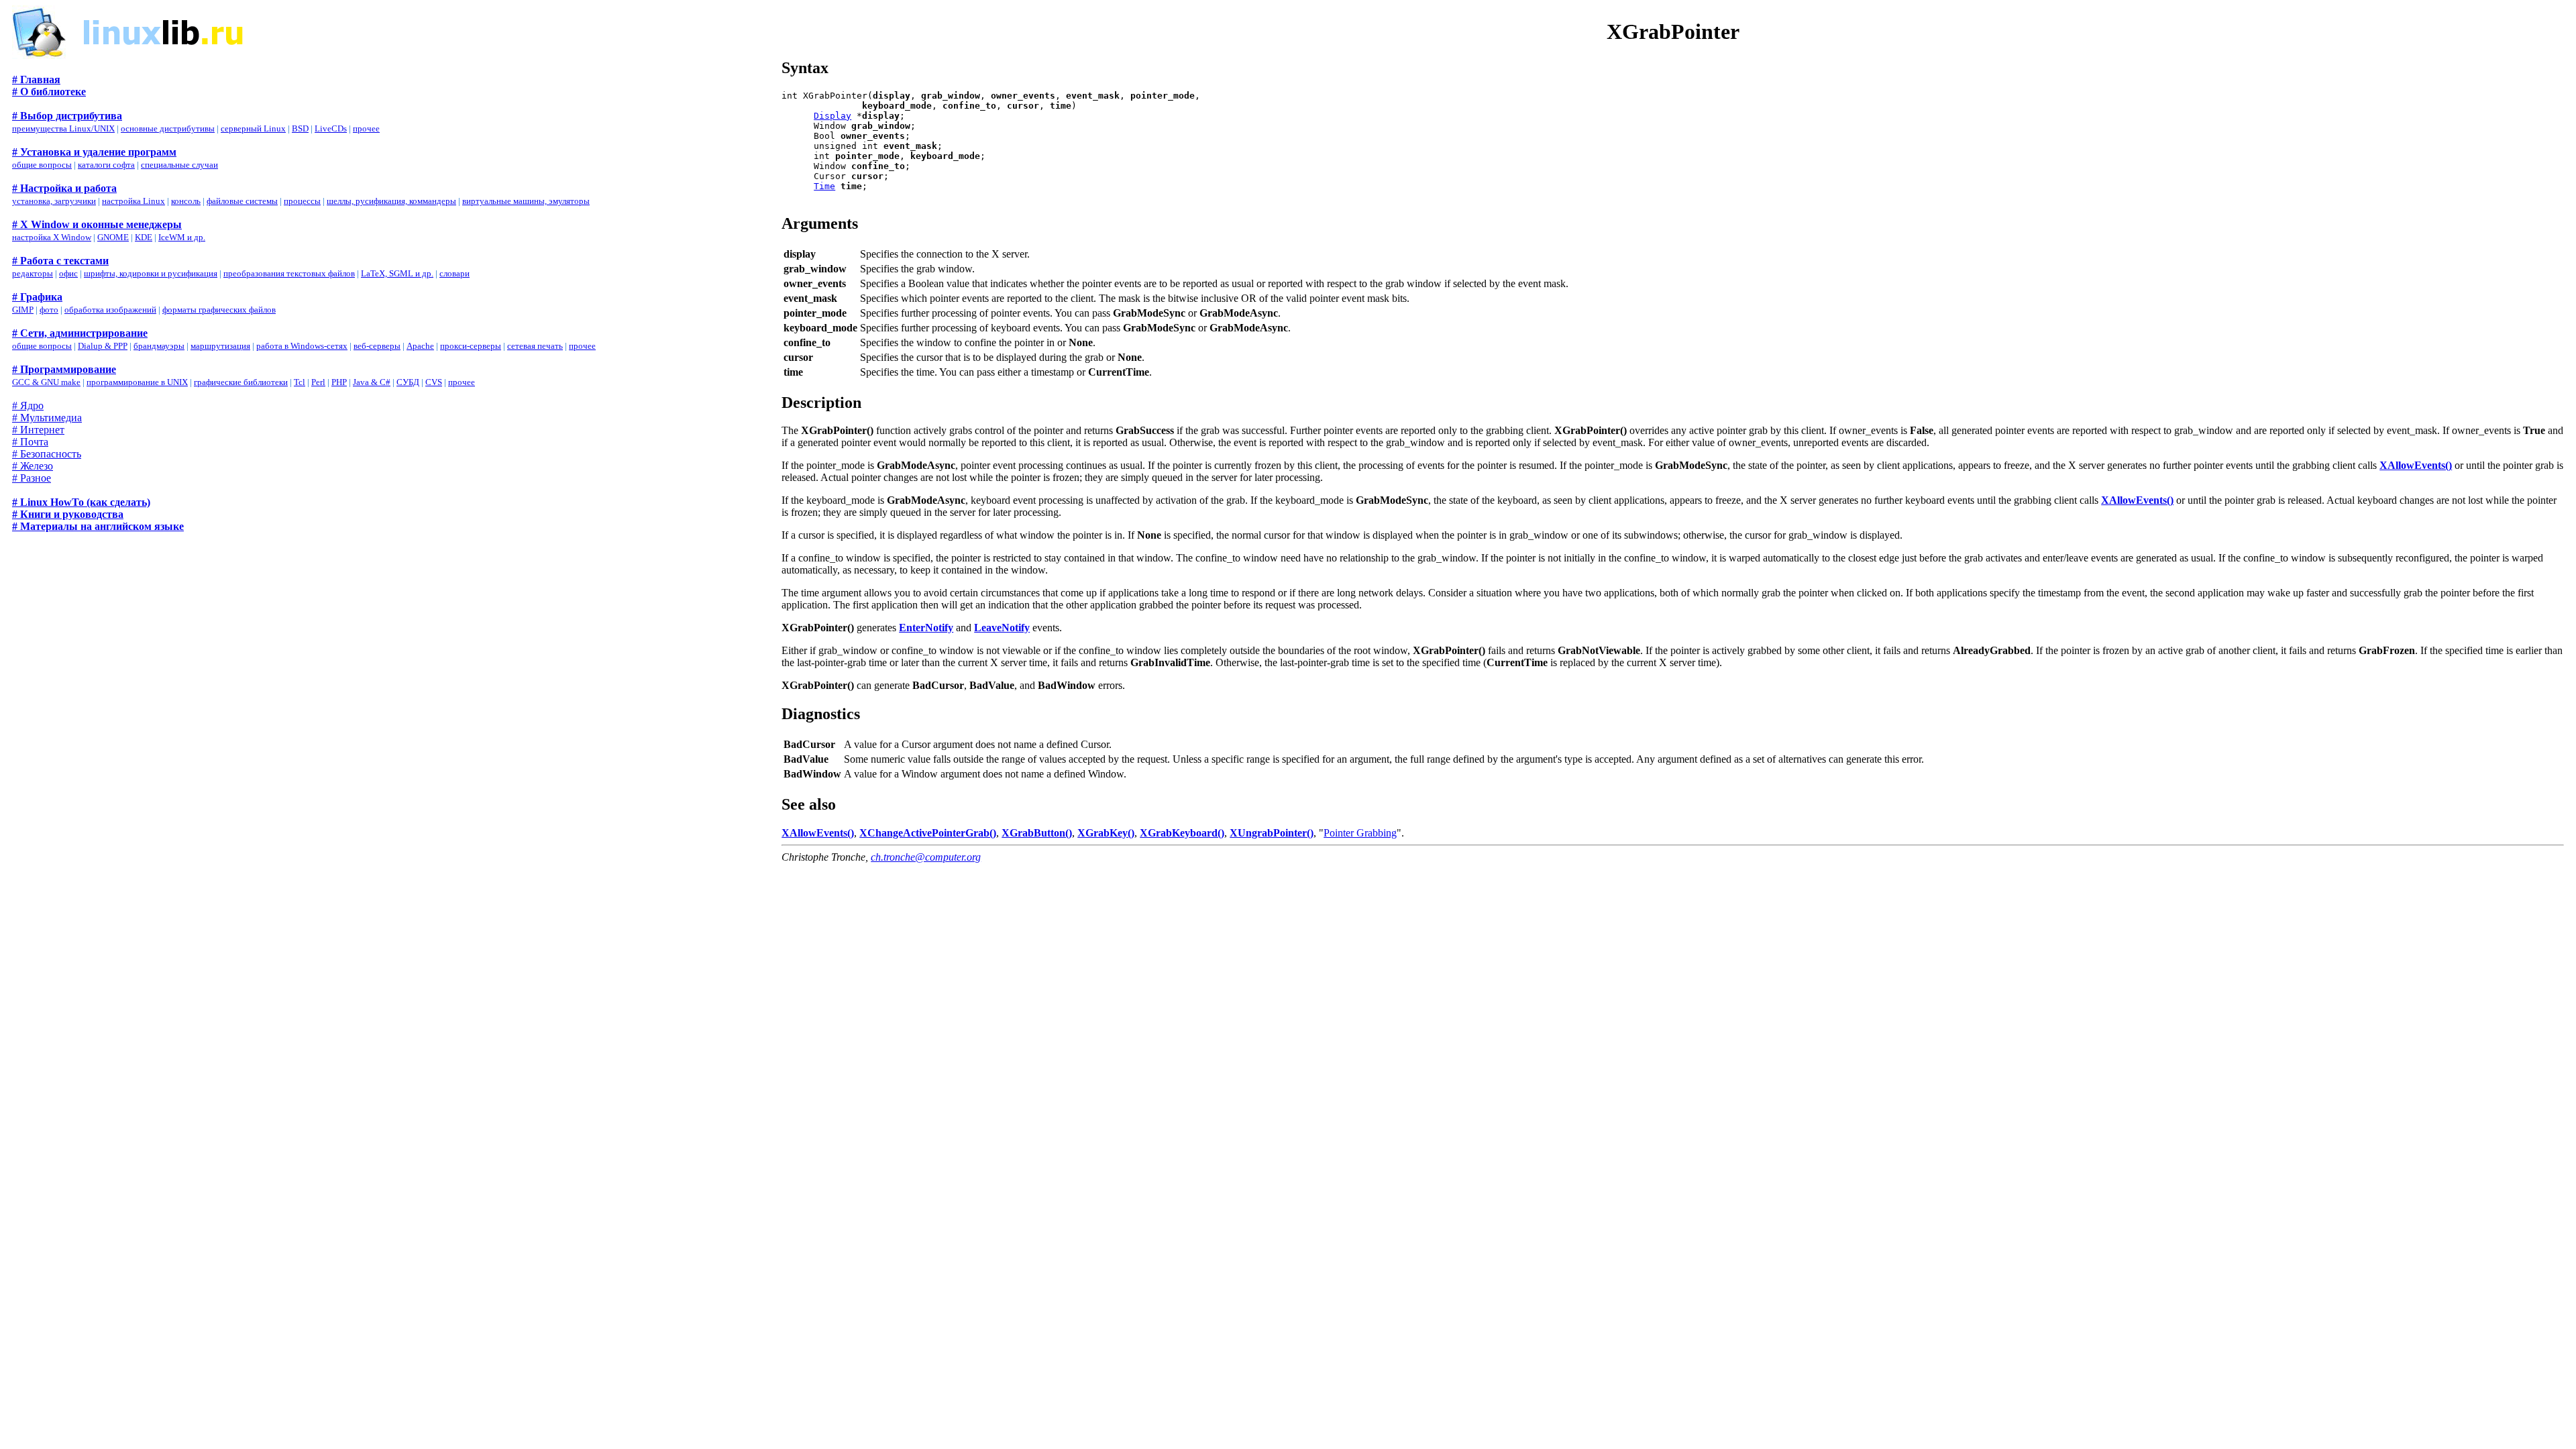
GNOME (113, 237)
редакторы (33, 273)
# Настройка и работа (64, 188)
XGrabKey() (1106, 833)
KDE (144, 237)
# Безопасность (47, 454)
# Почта (30, 442)
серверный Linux (253, 128)
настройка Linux (133, 201)
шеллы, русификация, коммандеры (391, 201)
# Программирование (64, 369)
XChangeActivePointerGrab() (928, 833)
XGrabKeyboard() (1182, 833)
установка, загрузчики (54, 201)
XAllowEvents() (2416, 465)
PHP (339, 382)
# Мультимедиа (47, 418)
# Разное (32, 478)
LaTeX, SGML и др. (397, 273)
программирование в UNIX (137, 382)
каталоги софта (106, 165)
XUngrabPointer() (1272, 833)
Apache (420, 346)
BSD (300, 128)
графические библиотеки (241, 382)
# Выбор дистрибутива (67, 116)
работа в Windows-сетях (302, 346)
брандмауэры (159, 346)
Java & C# (372, 382)
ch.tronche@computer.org (926, 857)
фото (49, 310)
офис (68, 273)
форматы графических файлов (219, 310)
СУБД (408, 382)
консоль (186, 201)
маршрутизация (220, 346)
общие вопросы (42, 165)
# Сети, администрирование (80, 333)
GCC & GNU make (46, 382)
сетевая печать (535, 346)
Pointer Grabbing (1360, 833)
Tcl (300, 382)
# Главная (36, 79)
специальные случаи (179, 165)
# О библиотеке (49, 92)
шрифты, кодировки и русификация (151, 273)
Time (824, 186)
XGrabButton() (1037, 833)
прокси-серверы (471, 346)
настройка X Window (52, 237)
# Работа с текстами (60, 261)
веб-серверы (377, 346)
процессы (302, 201)
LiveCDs (331, 128)
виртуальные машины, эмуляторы (526, 201)
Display (833, 116)
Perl (318, 382)
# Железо (33, 466)
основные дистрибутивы (168, 128)
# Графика (37, 297)
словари (454, 273)
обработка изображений (110, 310)
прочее (366, 128)
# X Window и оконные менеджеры (97, 224)
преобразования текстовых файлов (289, 273)
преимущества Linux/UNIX (63, 128)
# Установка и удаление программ (94, 152)
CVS (434, 382)
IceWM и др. (182, 237)
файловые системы (242, 201)
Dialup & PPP (103, 346)
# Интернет (38, 430)
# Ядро (28, 406)
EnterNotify (926, 628)
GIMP (23, 310)
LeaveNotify (1002, 628)
